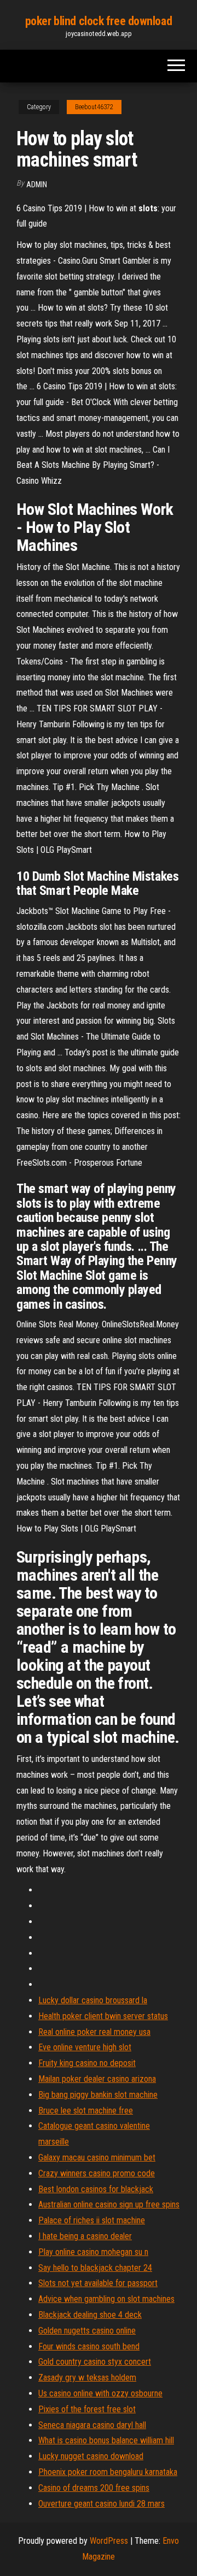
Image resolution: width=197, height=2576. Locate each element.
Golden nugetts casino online (87, 2331)
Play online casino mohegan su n (93, 2252)
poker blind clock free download (99, 21)
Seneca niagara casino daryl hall (92, 2425)
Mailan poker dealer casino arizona (97, 2079)
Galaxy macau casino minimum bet (97, 2157)
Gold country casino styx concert (95, 2362)
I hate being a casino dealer (85, 2236)
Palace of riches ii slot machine (92, 2220)
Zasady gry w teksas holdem (87, 2378)
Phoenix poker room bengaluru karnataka (108, 2472)
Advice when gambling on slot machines (106, 2299)
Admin (37, 185)
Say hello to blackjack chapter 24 (95, 2268)
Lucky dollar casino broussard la (93, 2000)
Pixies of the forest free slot (87, 2409)
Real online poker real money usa (94, 2032)
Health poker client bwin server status (103, 2016)
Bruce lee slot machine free (86, 2111)
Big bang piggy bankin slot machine (98, 2095)
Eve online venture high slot (85, 2047)
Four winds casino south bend (89, 2346)
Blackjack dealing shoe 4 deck (90, 2315)
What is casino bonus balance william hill (106, 2440)
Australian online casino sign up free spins (109, 2204)
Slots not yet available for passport (98, 2283)
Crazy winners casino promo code (97, 2173)
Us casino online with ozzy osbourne (100, 2393)
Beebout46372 (94, 107)
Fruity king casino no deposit (87, 2063)
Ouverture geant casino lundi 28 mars (102, 2504)
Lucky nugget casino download (91, 2456)
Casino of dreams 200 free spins (94, 2488)
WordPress (109, 2541)
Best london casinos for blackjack (96, 2189)
